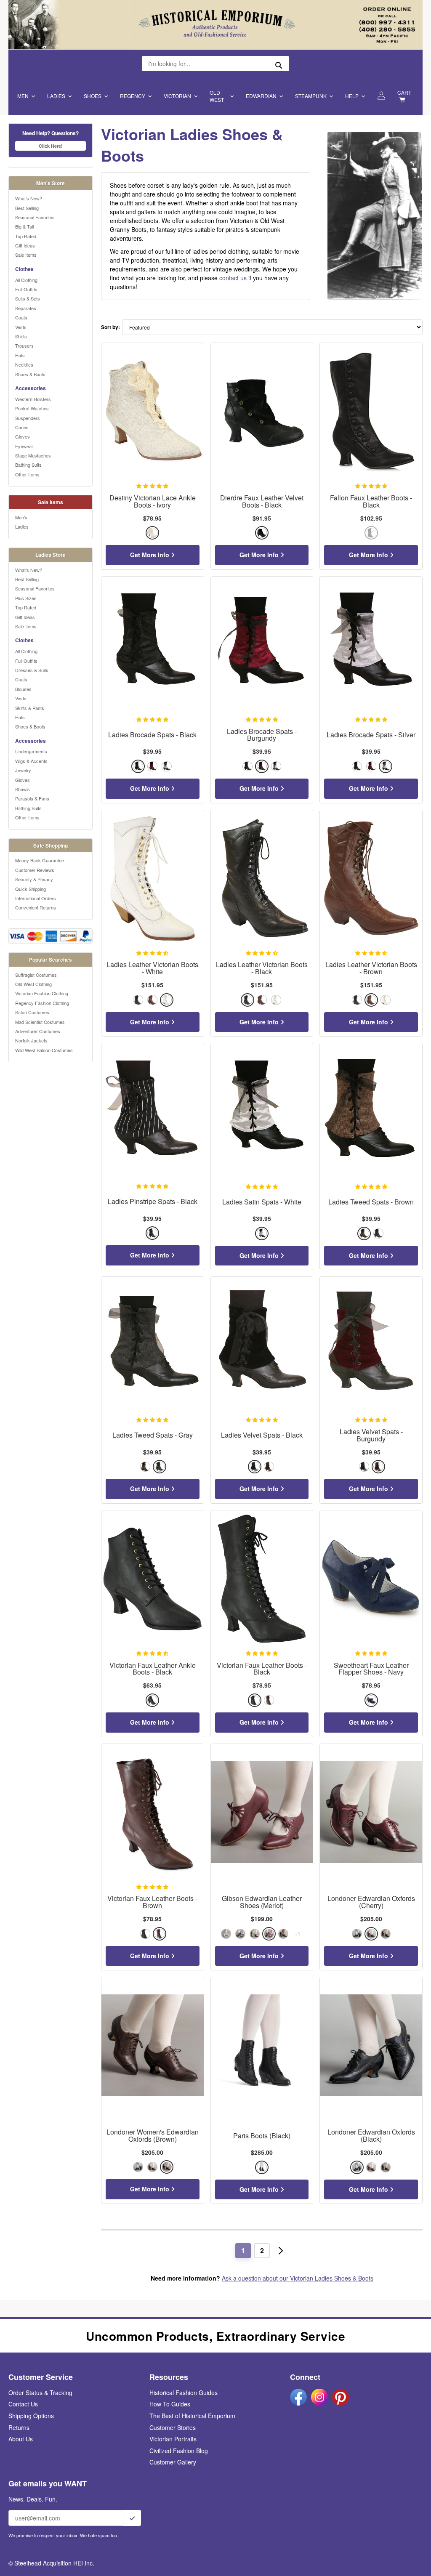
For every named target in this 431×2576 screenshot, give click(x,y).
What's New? (29, 198)
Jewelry (23, 770)
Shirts (21, 336)
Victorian (177, 96)
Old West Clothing (33, 984)
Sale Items (26, 255)
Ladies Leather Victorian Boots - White (152, 968)
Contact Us (23, 2404)
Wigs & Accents (31, 761)
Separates (26, 308)
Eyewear (24, 446)
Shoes (93, 96)
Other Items (27, 474)
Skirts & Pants (30, 708)
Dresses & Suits (32, 670)
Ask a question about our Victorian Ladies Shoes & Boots (298, 2278)
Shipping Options (31, 2416)
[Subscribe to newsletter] (132, 2518)
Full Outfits (26, 289)
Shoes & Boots (30, 374)
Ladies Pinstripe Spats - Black (153, 1202)
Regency (133, 96)
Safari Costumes (32, 1012)
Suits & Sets (28, 298)
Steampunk (311, 96)
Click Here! (51, 146)
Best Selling (27, 208)
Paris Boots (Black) (262, 2136)
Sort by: (110, 327)
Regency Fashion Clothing (42, 1003)
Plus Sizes (26, 598)
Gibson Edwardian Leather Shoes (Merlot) (262, 1902)
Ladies (56, 96)
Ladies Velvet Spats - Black (262, 1435)
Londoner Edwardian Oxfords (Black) (371, 2136)
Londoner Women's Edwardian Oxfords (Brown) (153, 2136)
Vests (21, 327)
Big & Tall (24, 226)
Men (23, 96)
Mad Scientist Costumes (40, 1022)
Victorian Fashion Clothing (42, 993)
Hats (20, 355)
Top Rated (26, 236)
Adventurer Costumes (38, 1031)
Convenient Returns (36, 907)
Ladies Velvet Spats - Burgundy (371, 1436)
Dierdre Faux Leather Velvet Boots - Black (262, 502)
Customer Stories (173, 2427)
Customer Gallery (173, 2462)
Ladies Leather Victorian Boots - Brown (371, 968)
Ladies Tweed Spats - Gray (153, 1435)
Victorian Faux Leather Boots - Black (262, 1669)
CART (404, 92)
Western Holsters (33, 399)
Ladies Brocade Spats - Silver (371, 735)
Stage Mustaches (33, 455)
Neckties (24, 364)
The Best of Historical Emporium (192, 2416)
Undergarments (31, 751)
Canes (22, 427)
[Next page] (281, 2251)
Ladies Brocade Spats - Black (152, 735)
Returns (19, 2427)
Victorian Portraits (173, 2439)
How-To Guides (170, 2404)
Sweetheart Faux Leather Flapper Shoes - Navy (371, 1669)
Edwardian (261, 96)
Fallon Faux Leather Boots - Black (371, 502)
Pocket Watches (32, 408)
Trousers (24, 346)
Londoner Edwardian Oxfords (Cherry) (371, 1902)
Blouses (23, 689)
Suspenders (28, 418)
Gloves (23, 436)
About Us (21, 2439)
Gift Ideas (25, 245)
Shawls (23, 789)
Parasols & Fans (32, 798)
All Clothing (26, 280)
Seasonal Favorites (35, 217)
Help (352, 96)
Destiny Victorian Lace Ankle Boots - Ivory (153, 502)
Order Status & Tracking (40, 2393)
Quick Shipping (31, 889)
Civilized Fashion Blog (179, 2451)
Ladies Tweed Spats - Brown (371, 1202)
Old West (217, 96)
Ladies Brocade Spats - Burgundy (262, 735)
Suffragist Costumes (36, 975)
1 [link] (243, 2250)
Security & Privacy (34, 879)
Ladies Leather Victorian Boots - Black (262, 968)
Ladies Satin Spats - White (262, 1202)
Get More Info (150, 555)
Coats (21, 317)
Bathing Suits (28, 465)
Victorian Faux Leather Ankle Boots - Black (153, 1669)
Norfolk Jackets (31, 1040)
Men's (21, 517)
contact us (233, 278)
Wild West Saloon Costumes (44, 1050)
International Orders (36, 898)
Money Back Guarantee (40, 860)
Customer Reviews (35, 870)
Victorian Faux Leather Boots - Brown (152, 1902)
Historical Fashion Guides (184, 2393)
